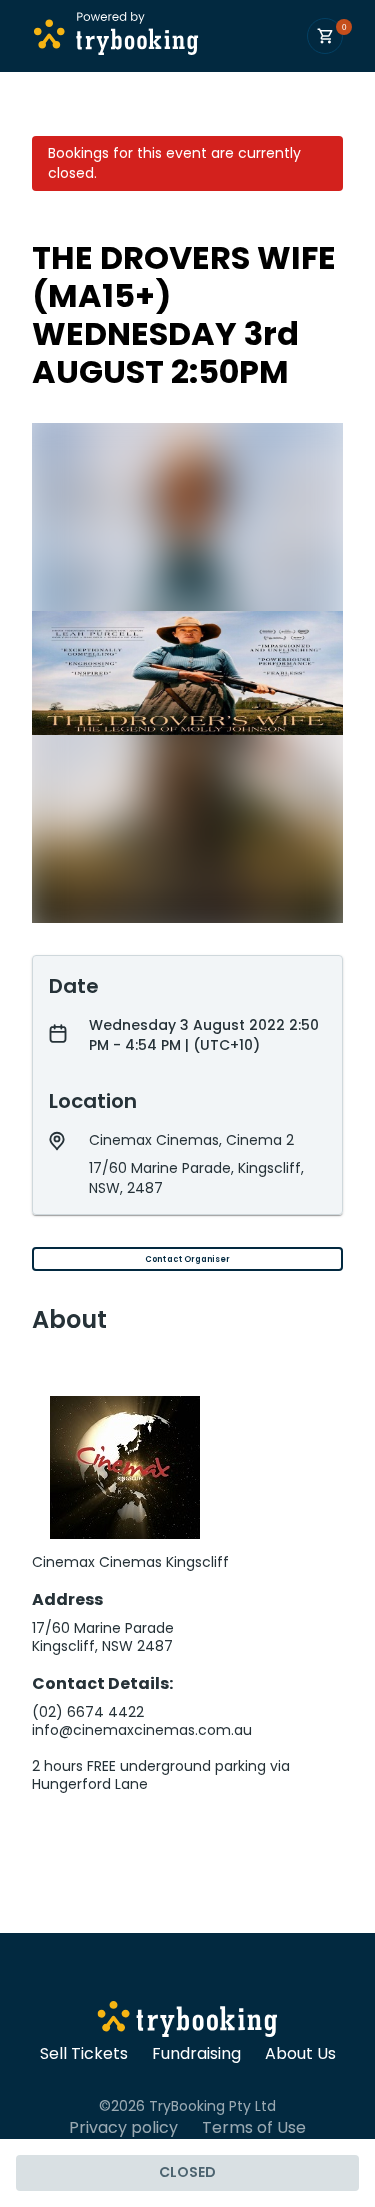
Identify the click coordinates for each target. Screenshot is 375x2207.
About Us (300, 2054)
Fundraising (196, 2054)
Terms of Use (254, 2128)
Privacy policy (123, 2128)
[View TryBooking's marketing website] (187, 2022)
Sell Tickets (84, 2054)
